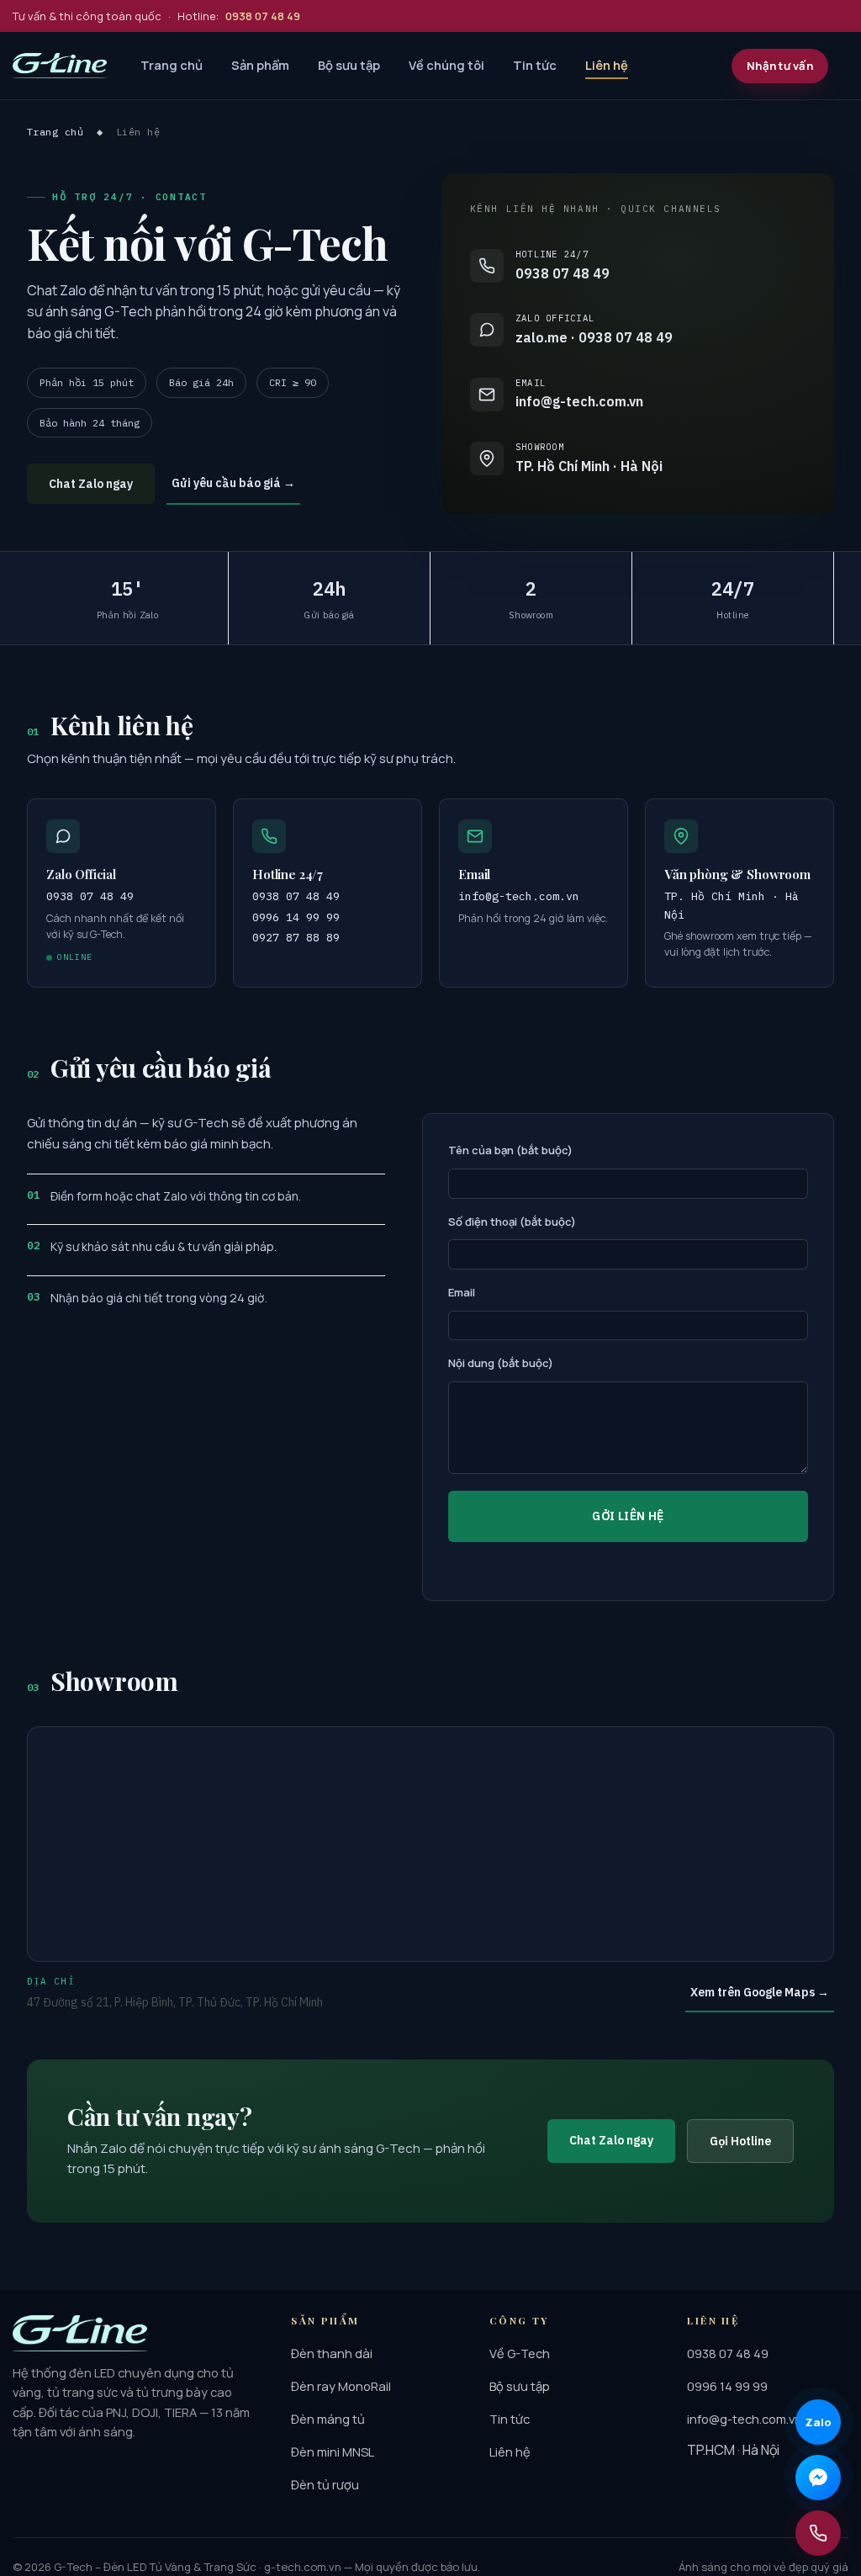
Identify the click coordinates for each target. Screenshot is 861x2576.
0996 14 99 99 (296, 917)
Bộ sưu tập (349, 65)
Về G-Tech (520, 2353)
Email (462, 1292)
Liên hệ (607, 65)
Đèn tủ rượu (325, 2484)
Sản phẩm (260, 65)
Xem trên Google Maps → (760, 1992)
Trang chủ (172, 65)
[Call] (818, 2533)
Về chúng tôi (446, 65)
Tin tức (535, 65)
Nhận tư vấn (780, 66)
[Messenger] (818, 2478)
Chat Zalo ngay (91, 484)
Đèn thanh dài (332, 2353)
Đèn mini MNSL (333, 2451)
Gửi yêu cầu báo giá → (233, 483)
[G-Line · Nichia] (60, 66)
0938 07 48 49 (296, 896)
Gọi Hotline (740, 2141)
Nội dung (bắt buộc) (501, 1363)
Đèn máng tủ (328, 2419)
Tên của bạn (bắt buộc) (510, 1150)
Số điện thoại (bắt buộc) (512, 1222)
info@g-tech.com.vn (519, 896)
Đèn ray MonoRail (341, 2386)
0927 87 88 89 (296, 937)
